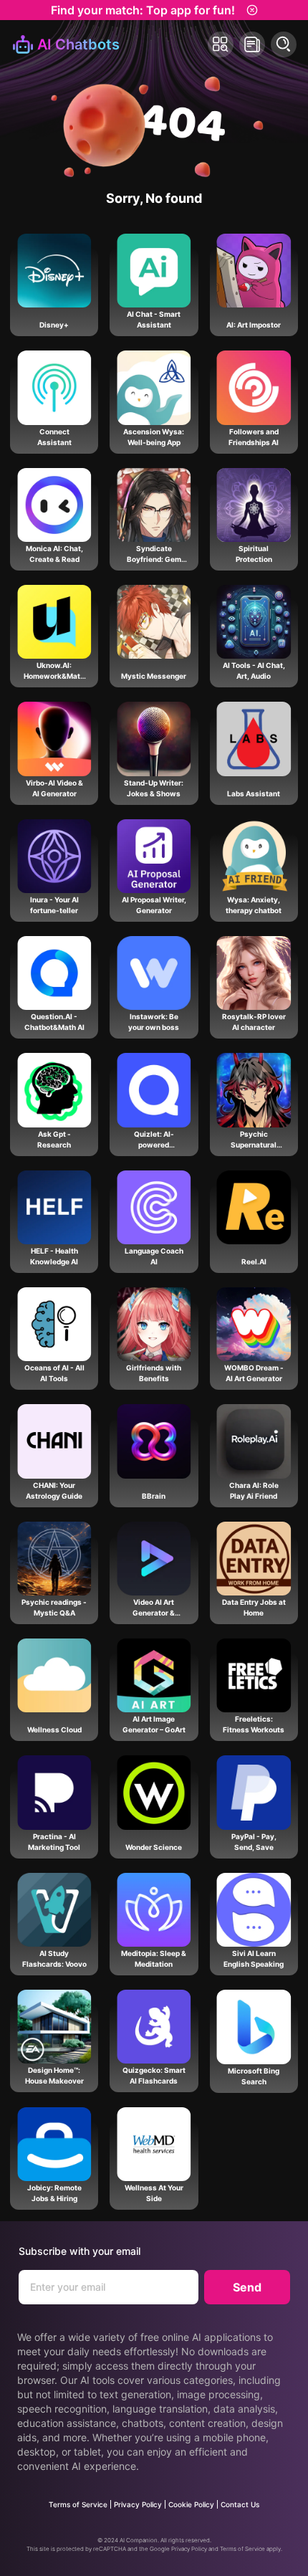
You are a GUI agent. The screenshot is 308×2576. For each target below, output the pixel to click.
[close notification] (252, 10)
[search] (284, 44)
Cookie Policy (191, 2504)
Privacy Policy (138, 2504)
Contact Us (240, 2504)
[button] (221, 44)
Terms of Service (78, 2504)
